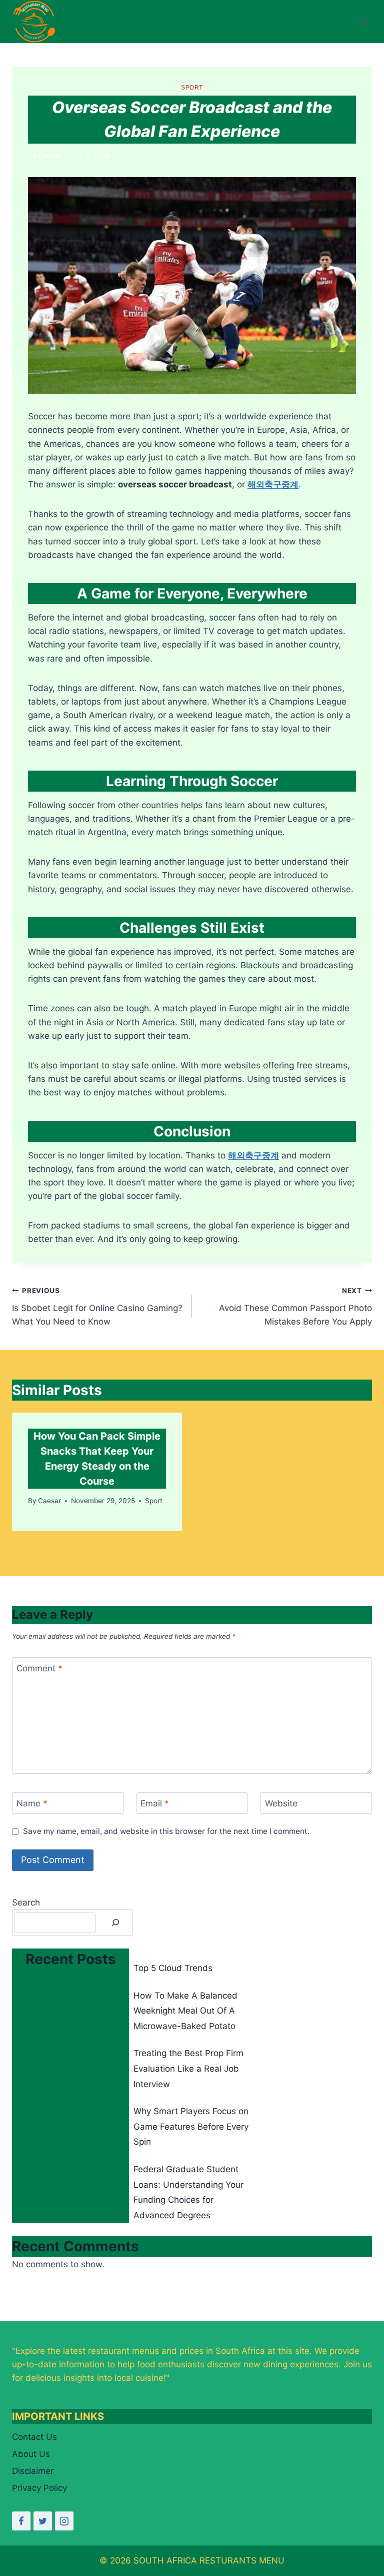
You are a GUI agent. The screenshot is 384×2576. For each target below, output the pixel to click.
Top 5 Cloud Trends (173, 1968)
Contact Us (34, 2437)
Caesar (49, 156)
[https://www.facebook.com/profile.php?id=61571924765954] (21, 2521)
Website (281, 1803)
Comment (39, 1668)
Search (26, 1902)
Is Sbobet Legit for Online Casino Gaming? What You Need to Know (97, 1307)
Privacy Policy (39, 2488)
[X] (43, 2521)
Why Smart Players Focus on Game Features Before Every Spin (191, 2126)
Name (32, 1803)
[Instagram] (64, 2521)
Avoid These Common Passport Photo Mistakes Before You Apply (295, 1307)
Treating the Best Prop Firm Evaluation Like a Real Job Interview (188, 2068)
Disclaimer (33, 2471)
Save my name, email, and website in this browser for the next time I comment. (166, 1831)
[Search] (115, 1923)
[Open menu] (363, 22)
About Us (31, 2454)
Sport (192, 88)
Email (155, 1803)
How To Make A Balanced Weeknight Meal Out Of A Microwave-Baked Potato (185, 2011)
